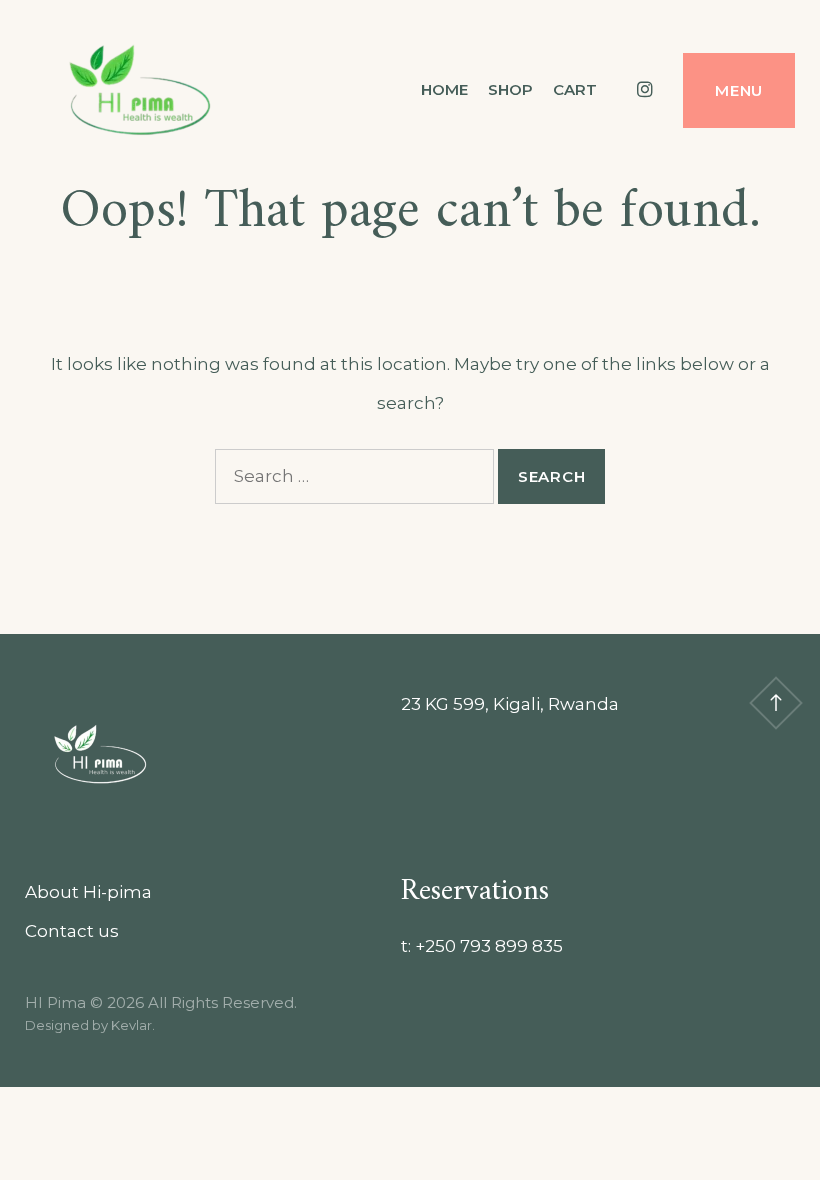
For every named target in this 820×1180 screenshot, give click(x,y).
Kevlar (131, 1025)
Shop (510, 89)
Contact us (72, 931)
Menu (739, 90)
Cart (575, 89)
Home (444, 89)
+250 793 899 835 (489, 946)
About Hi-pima (88, 892)
